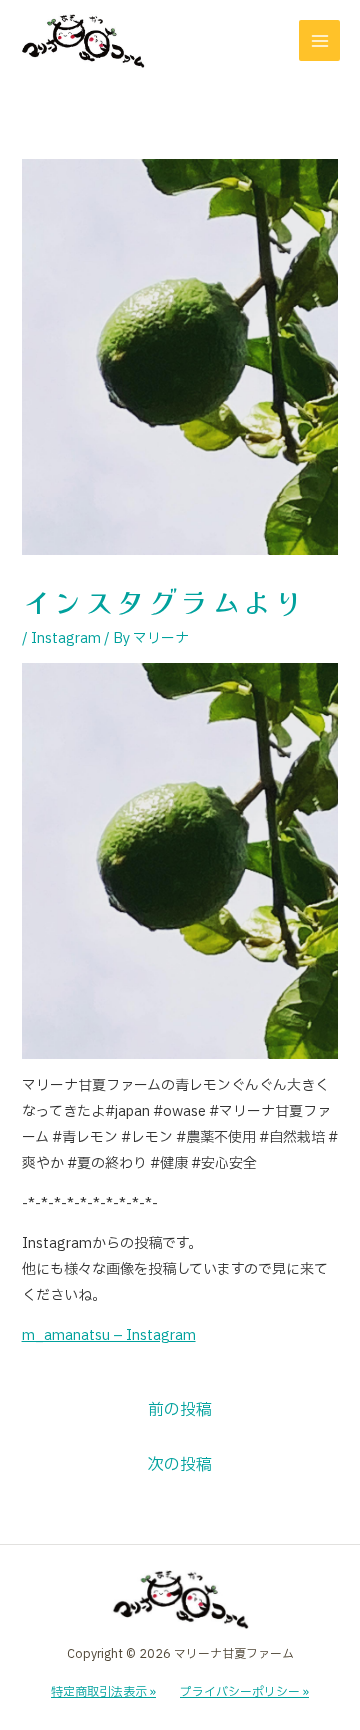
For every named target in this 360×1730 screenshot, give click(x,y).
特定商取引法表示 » (103, 1692)
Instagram (66, 638)
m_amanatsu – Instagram (109, 1335)
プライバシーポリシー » (244, 1692)
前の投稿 (180, 1410)
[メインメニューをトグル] (319, 40)
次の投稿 (180, 1465)
